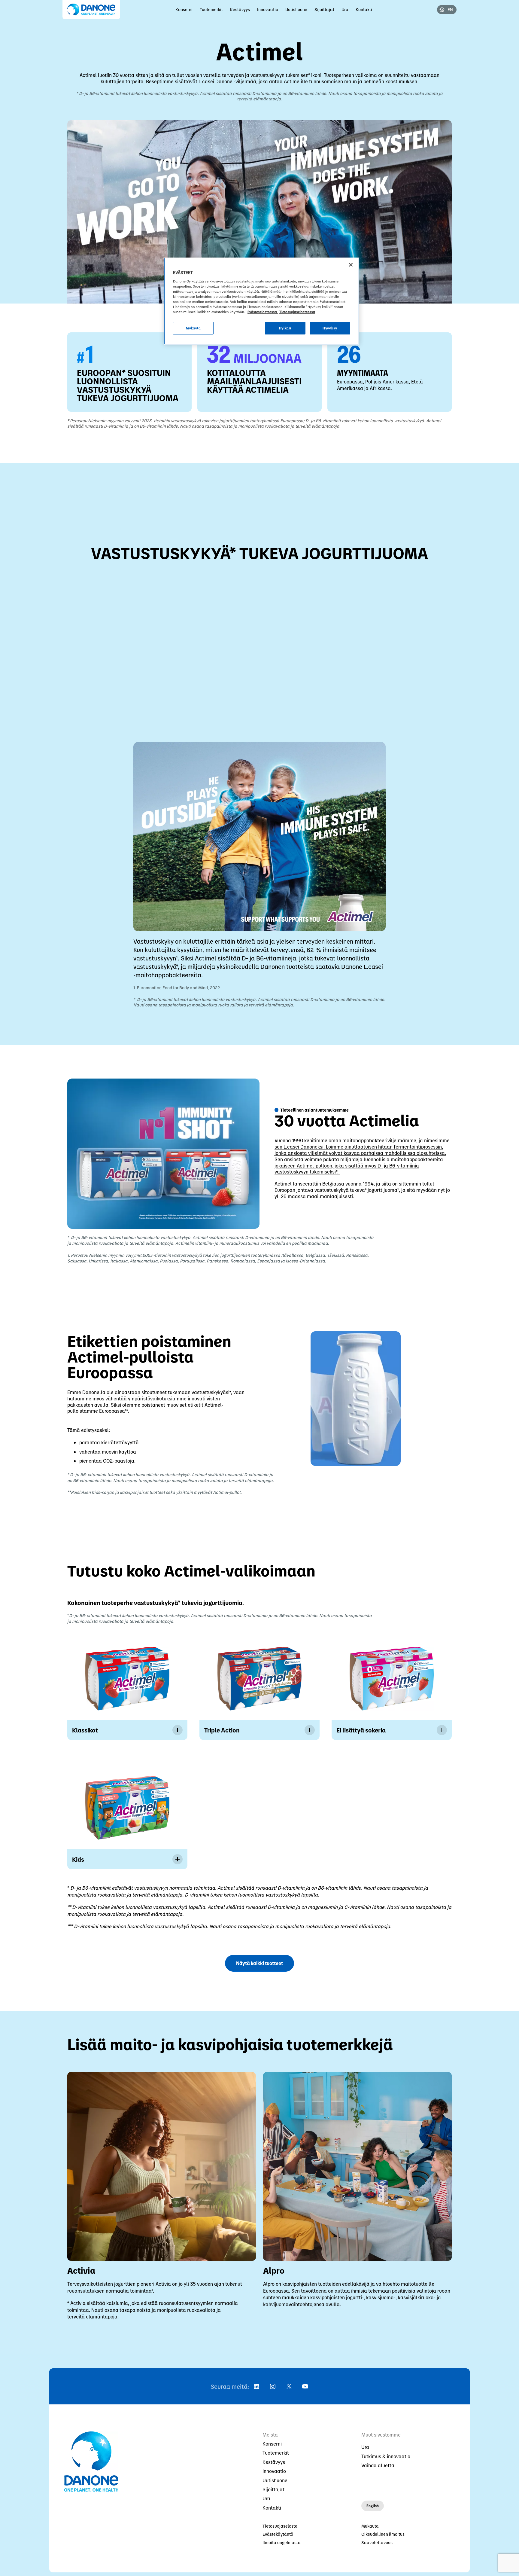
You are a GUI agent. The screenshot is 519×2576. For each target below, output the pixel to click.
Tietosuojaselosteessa (297, 312)
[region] (262, 301)
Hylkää (285, 328)
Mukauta (193, 328)
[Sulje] (351, 265)
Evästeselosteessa (263, 312)
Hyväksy (330, 328)
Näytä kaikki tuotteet (259, 1963)
